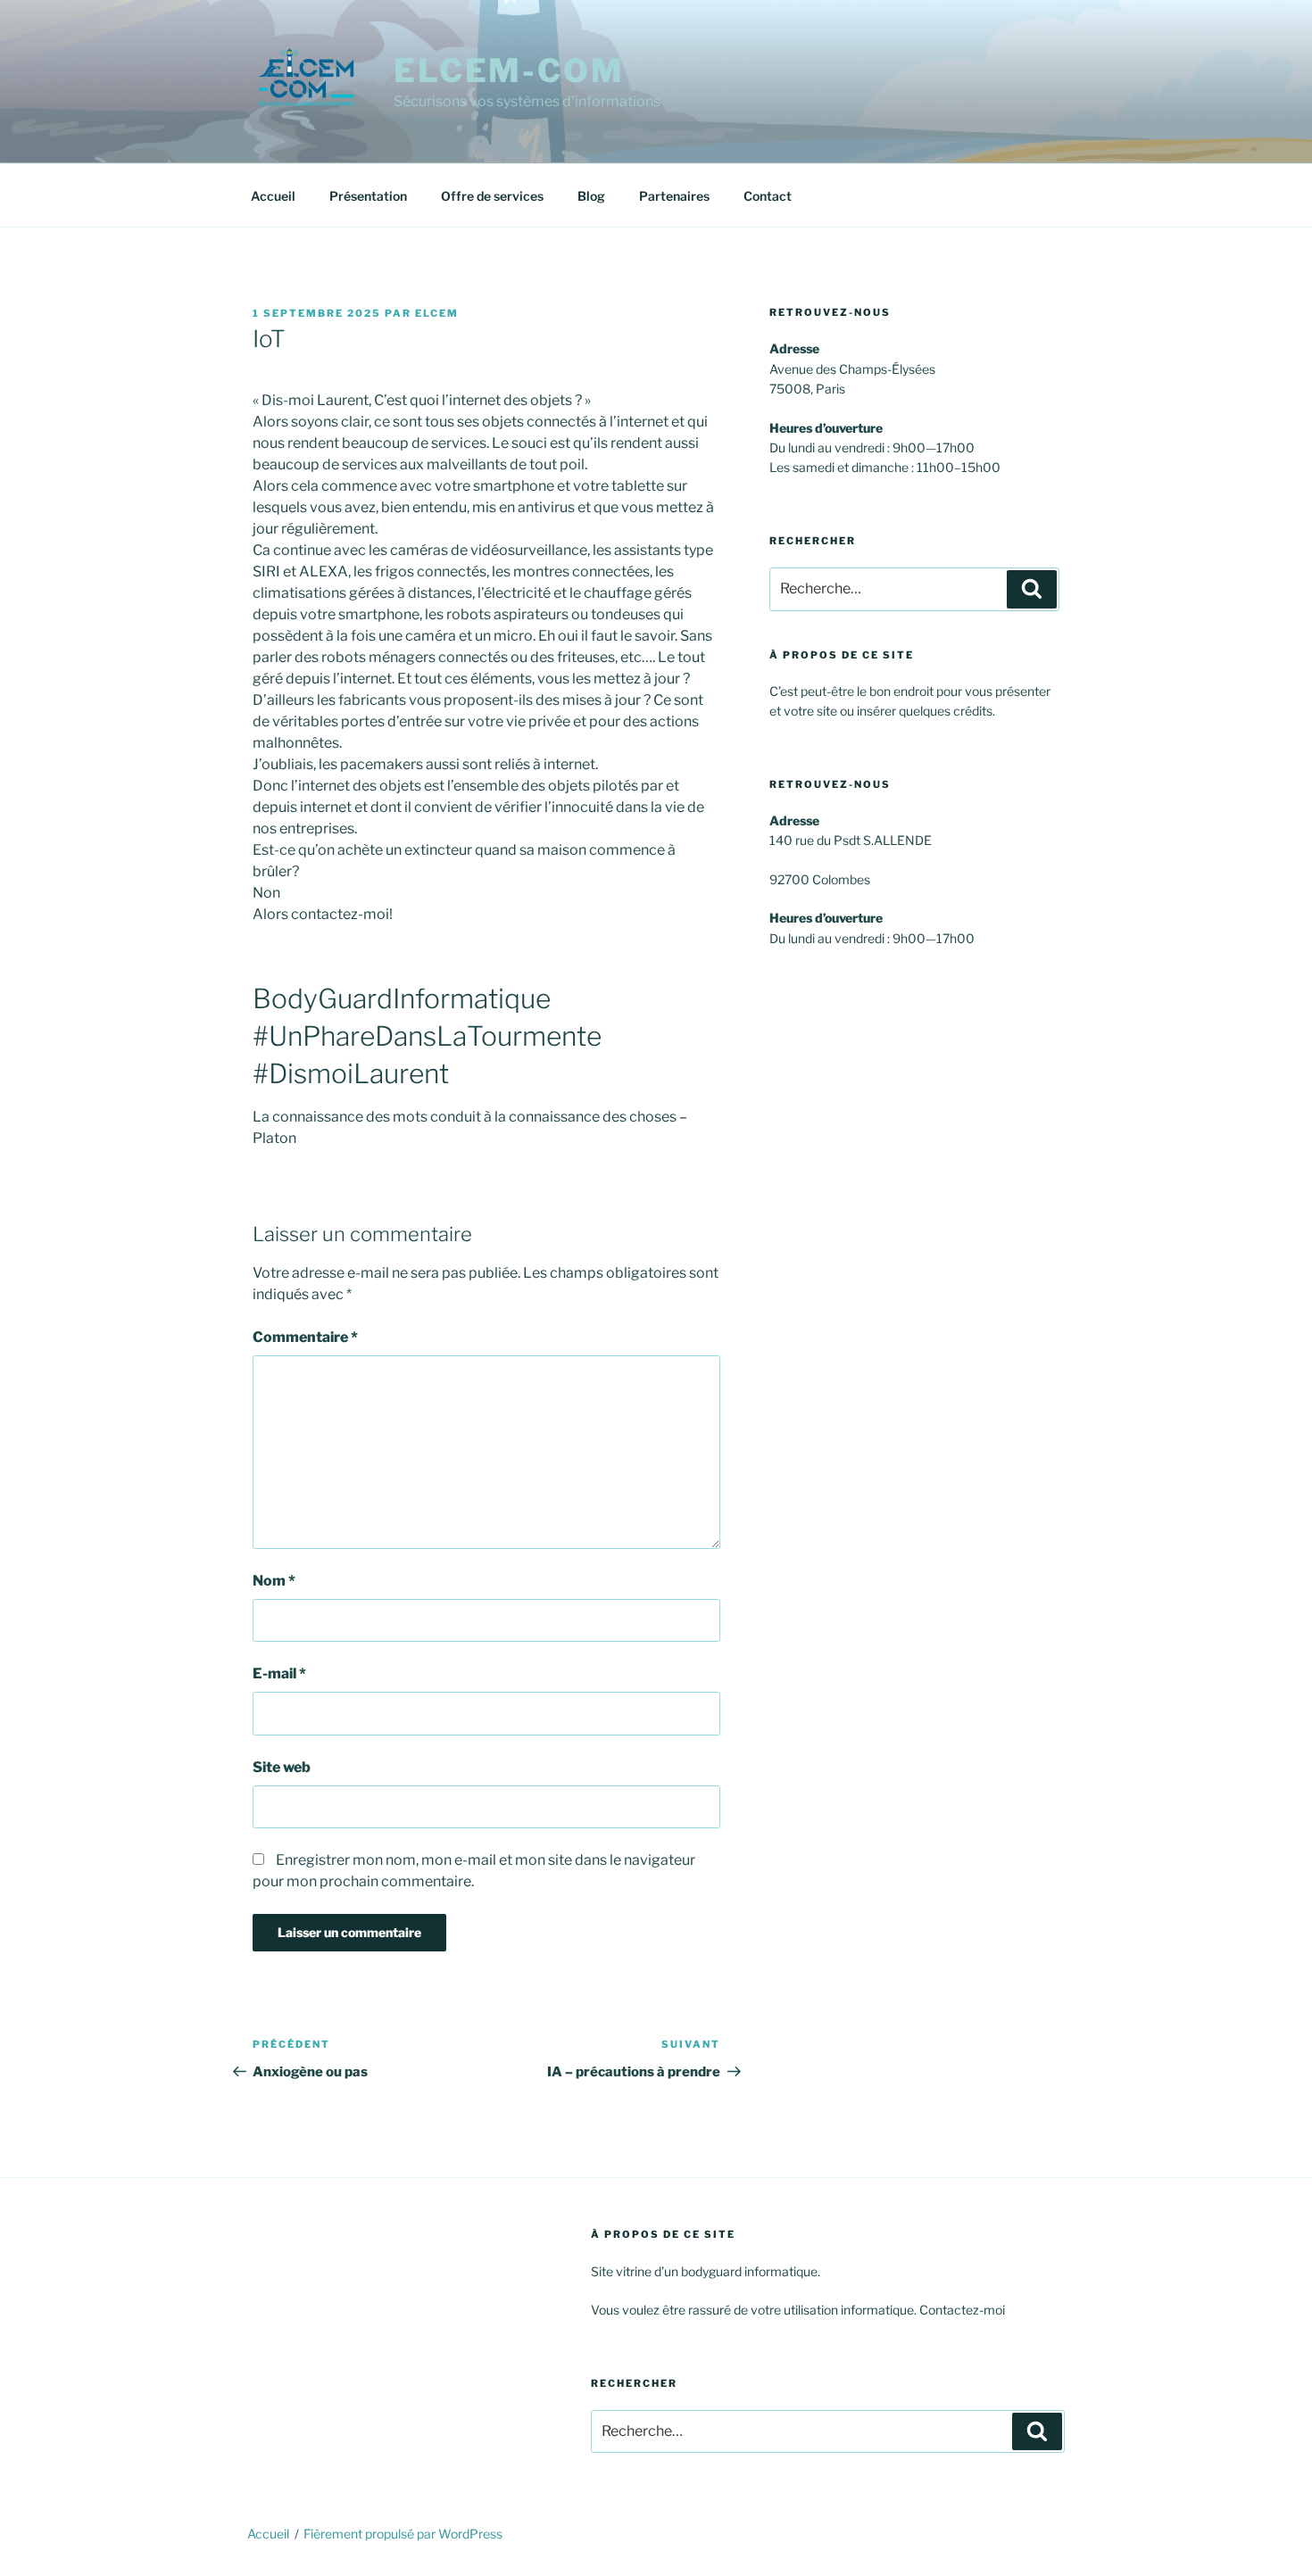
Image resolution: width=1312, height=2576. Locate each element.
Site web (282, 1767)
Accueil (273, 196)
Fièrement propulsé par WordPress (403, 2534)
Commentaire (305, 1337)
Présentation (368, 196)
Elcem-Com (509, 70)
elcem (437, 313)
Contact (768, 196)
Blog (591, 196)
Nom (274, 1581)
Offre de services (492, 196)
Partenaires (674, 196)
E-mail (279, 1673)
